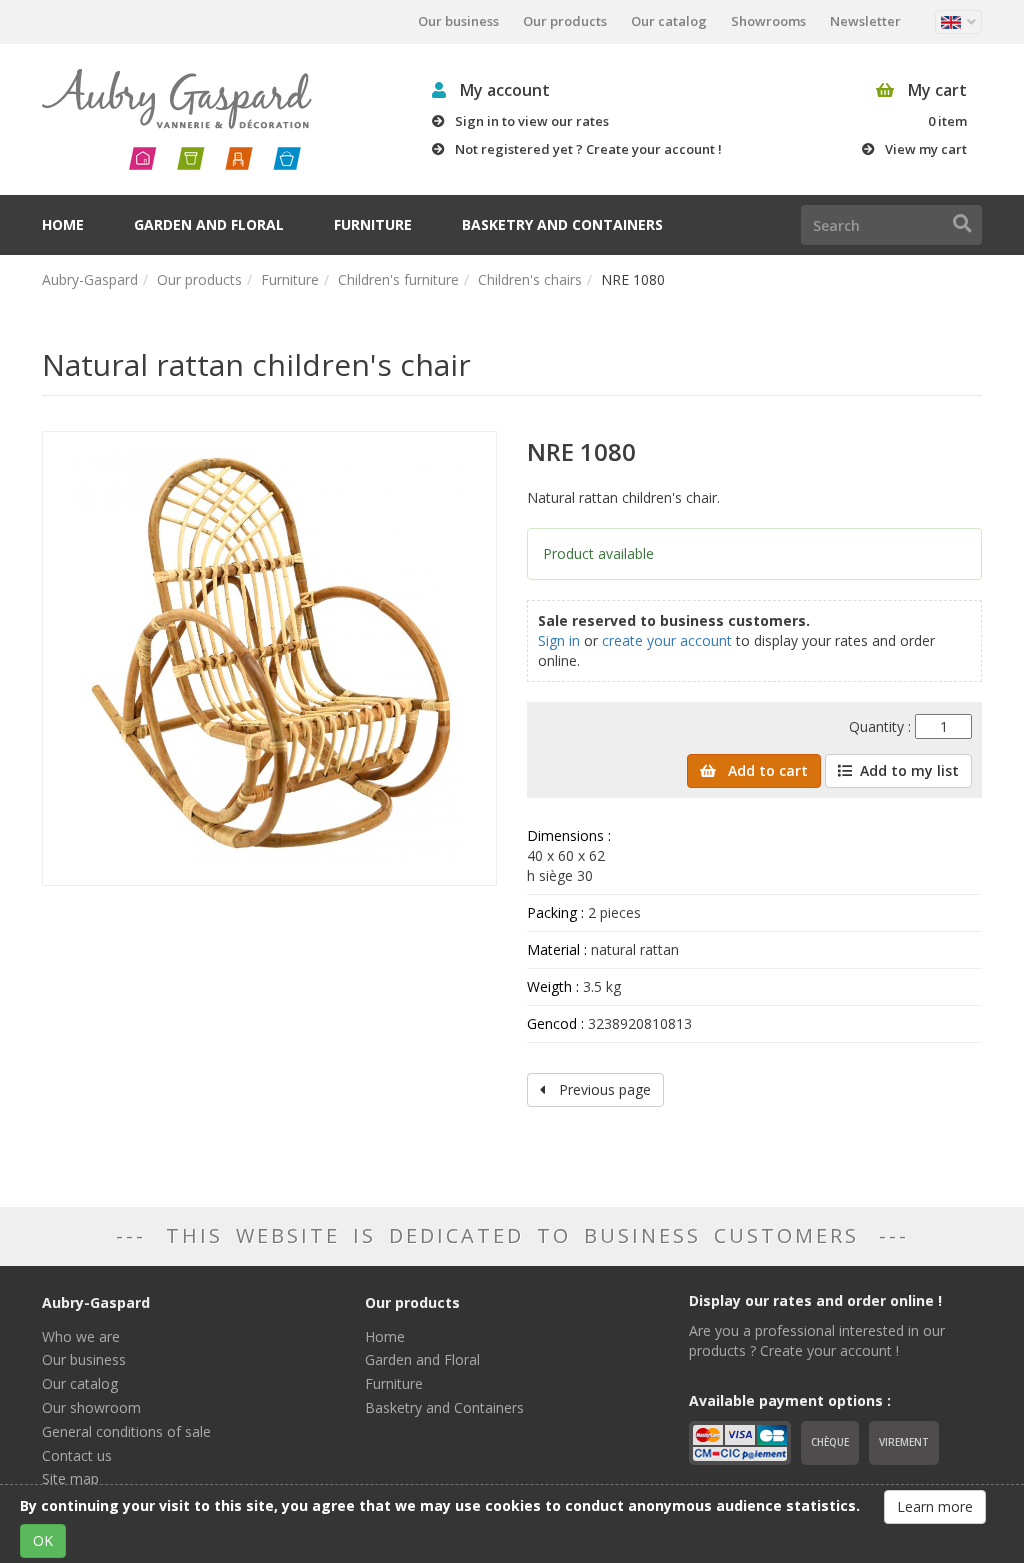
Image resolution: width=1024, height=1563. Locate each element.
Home (63, 224)
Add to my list (909, 770)
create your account (667, 640)
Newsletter (865, 21)
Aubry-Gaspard (90, 279)
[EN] (958, 22)
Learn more (935, 1506)
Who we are (81, 1336)
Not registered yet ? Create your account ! (588, 149)
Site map (70, 1478)
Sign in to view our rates (532, 121)
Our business (458, 21)
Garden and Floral (209, 224)
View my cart (926, 149)
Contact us (77, 1455)
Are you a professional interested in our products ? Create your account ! (817, 1340)
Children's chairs (530, 279)
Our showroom (91, 1407)
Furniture (373, 224)
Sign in (559, 640)
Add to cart (766, 770)
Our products (565, 21)
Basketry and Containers (562, 224)
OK (43, 1540)
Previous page (603, 1089)
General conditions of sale (126, 1431)
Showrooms (768, 21)
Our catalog (669, 21)
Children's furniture (398, 279)
